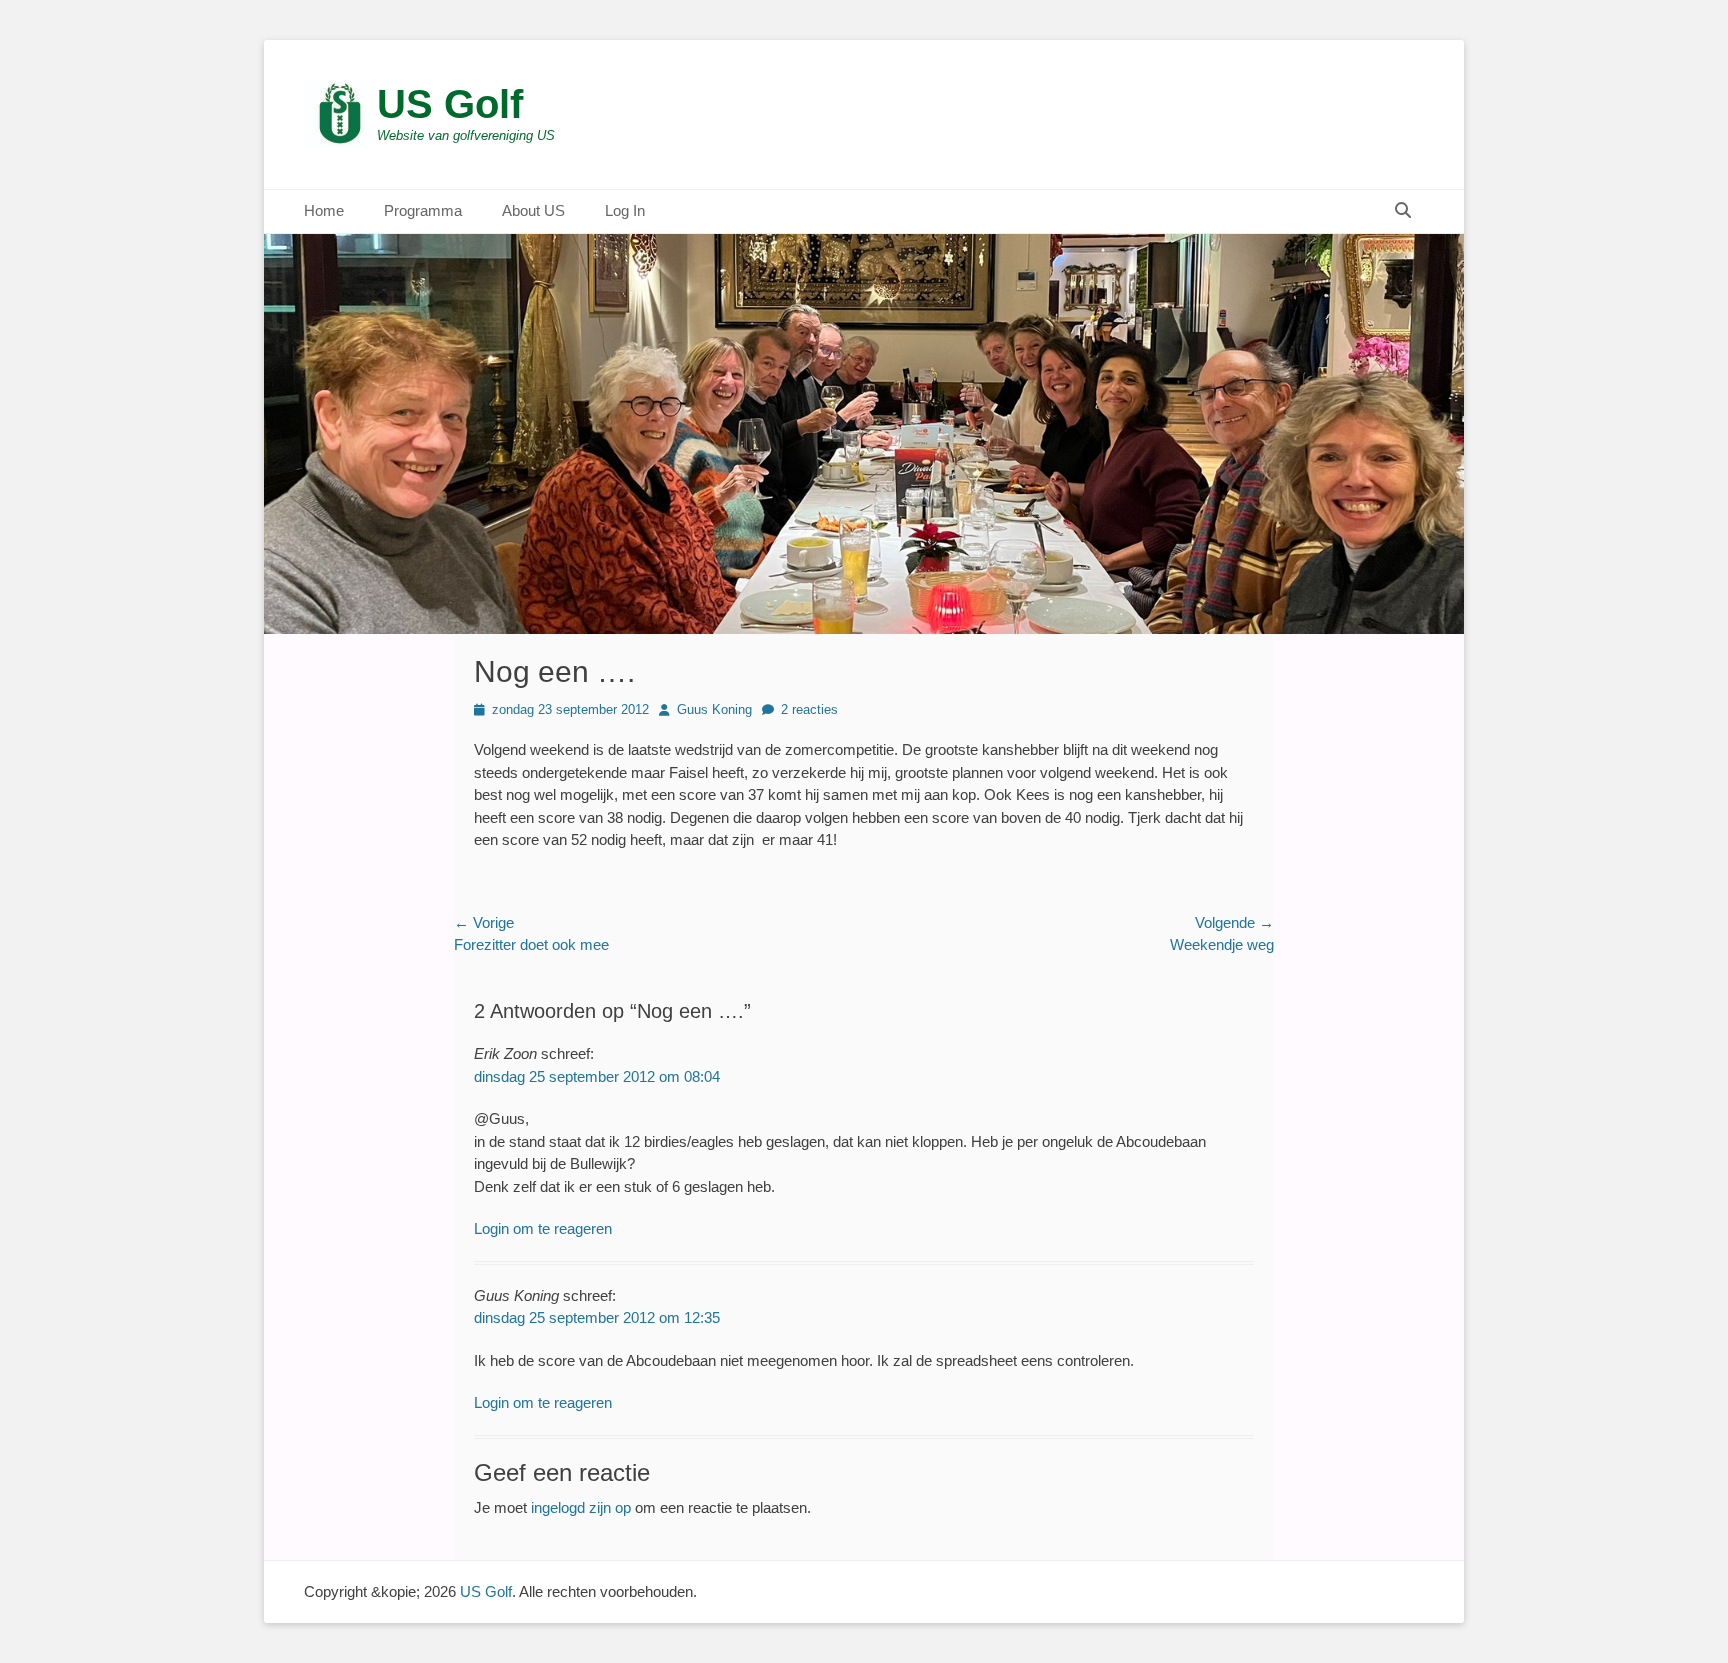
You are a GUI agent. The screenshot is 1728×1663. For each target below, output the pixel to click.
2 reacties (809, 709)
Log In (625, 210)
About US (533, 210)
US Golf (450, 104)
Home (324, 210)
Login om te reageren (543, 1228)
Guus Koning (714, 709)
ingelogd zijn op (581, 1507)
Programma (423, 210)
